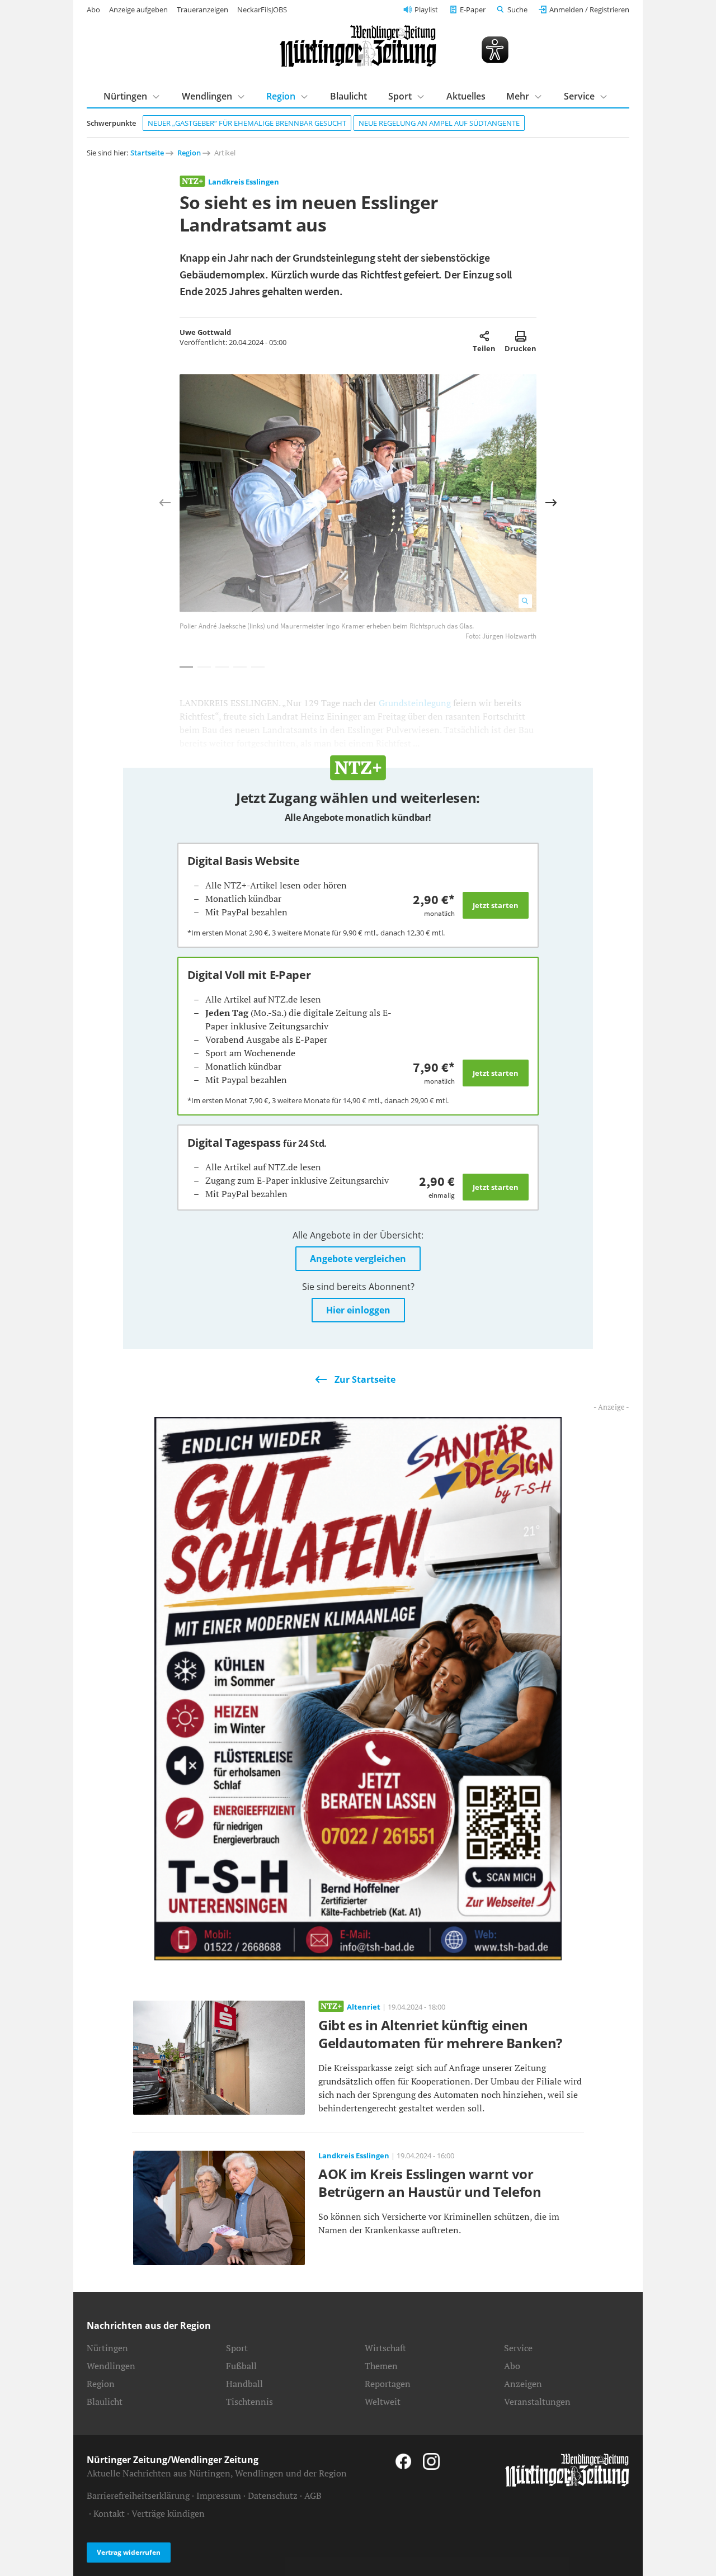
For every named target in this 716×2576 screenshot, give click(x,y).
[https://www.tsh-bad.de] (358, 1688)
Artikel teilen (484, 336)
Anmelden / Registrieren (589, 10)
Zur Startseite (365, 1379)
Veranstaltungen (537, 2402)
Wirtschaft (385, 2348)
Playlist (426, 10)
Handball (244, 2384)
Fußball (241, 2366)
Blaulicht (348, 96)
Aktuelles (466, 96)
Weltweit (383, 2402)
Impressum (219, 2495)
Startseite (147, 153)
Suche (517, 10)
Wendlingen (207, 96)
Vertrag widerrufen (129, 2552)
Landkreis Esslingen (244, 182)
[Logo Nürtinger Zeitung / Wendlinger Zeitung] (358, 46)
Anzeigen (523, 2384)
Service (579, 96)
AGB (313, 2495)
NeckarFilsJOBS (262, 10)
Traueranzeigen (202, 10)
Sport (400, 96)
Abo (93, 10)
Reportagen (388, 2384)
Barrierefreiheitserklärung (138, 2495)
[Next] (551, 503)
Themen (381, 2366)
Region (281, 96)
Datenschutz (273, 2495)
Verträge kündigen (168, 2513)
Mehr (518, 96)
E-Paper (473, 10)
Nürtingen (125, 96)
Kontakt (109, 2513)
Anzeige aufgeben (138, 10)
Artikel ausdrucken (520, 336)
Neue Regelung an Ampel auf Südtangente (439, 123)
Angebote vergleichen (358, 1259)
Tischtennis (249, 2402)
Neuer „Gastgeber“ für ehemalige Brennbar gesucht (247, 123)
